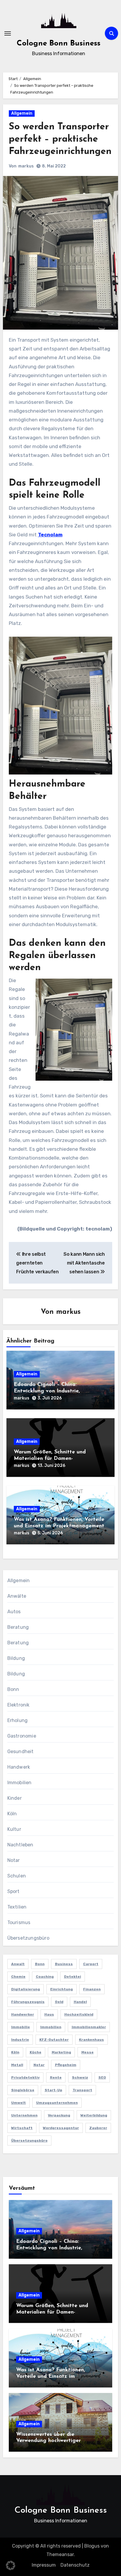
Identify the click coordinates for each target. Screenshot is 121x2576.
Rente (56, 2077)
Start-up (53, 2090)
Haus (49, 2014)
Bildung (16, 1658)
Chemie (18, 1977)
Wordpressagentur (61, 2128)
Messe (88, 2052)
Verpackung (59, 2115)
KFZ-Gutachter (54, 2040)
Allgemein (22, 113)
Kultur (14, 1829)
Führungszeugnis (28, 2002)
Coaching (45, 1977)
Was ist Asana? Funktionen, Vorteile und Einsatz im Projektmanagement (51, 2376)
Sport (14, 1891)
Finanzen (92, 1989)
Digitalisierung (26, 1989)
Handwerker (23, 2014)
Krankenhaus (91, 2040)
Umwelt (19, 2103)
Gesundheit (21, 1751)
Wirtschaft (22, 2128)
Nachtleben (20, 1845)
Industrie (20, 2040)
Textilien (17, 1907)
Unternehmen (24, 2115)
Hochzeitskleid (79, 2014)
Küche (36, 2052)
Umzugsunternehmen (57, 2103)
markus (26, 166)
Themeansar (60, 2554)
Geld (59, 2002)
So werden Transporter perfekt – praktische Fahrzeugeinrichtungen (60, 139)
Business (64, 1964)
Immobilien (20, 1783)
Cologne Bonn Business (59, 44)
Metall (17, 2065)
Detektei (73, 1977)
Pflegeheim (66, 2065)
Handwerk (19, 1767)
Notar (14, 1860)
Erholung (18, 1720)
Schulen (17, 1876)
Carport (91, 1964)
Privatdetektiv (25, 2077)
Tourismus (19, 1922)
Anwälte (17, 1596)
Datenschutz (75, 2565)
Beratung (18, 1627)
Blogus (92, 2546)
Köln (12, 1814)
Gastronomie (22, 1736)
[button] (11, 2565)
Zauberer (98, 2128)
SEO (102, 2077)
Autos (14, 1612)
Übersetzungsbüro (28, 1938)
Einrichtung (62, 1989)
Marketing (61, 2052)
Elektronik (19, 1705)
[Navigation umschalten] (8, 33)
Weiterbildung (94, 2115)
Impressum (44, 2565)
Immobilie (21, 2027)
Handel (80, 2002)
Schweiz (80, 2077)
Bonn (13, 1689)
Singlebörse (23, 2090)
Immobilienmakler (89, 2027)
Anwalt (18, 1964)
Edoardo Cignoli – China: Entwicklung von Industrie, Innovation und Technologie (49, 1391)
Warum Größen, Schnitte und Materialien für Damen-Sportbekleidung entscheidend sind (58, 1459)
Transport (82, 2090)
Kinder (15, 1798)
